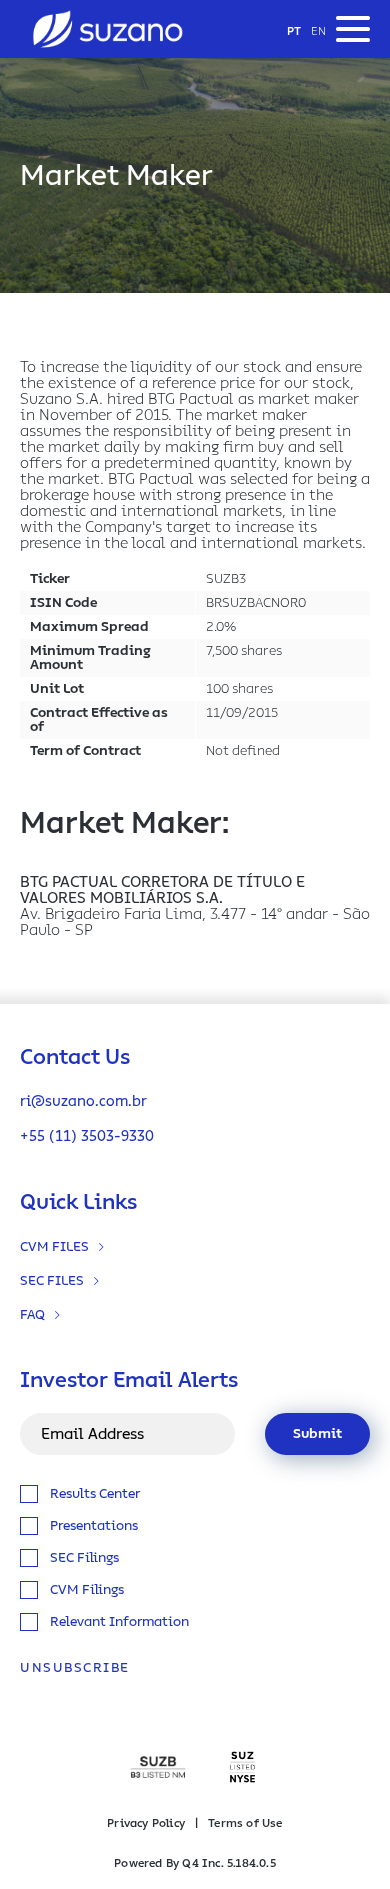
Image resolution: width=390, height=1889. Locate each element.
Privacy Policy (146, 1823)
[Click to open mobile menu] (353, 29)
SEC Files (52, 1281)
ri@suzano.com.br (83, 1101)
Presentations (94, 1526)
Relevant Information (119, 1622)
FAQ (32, 1315)
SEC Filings (84, 1558)
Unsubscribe (75, 1668)
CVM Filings (87, 1590)
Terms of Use (245, 1823)
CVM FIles (54, 1247)
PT (294, 31)
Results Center (95, 1494)
